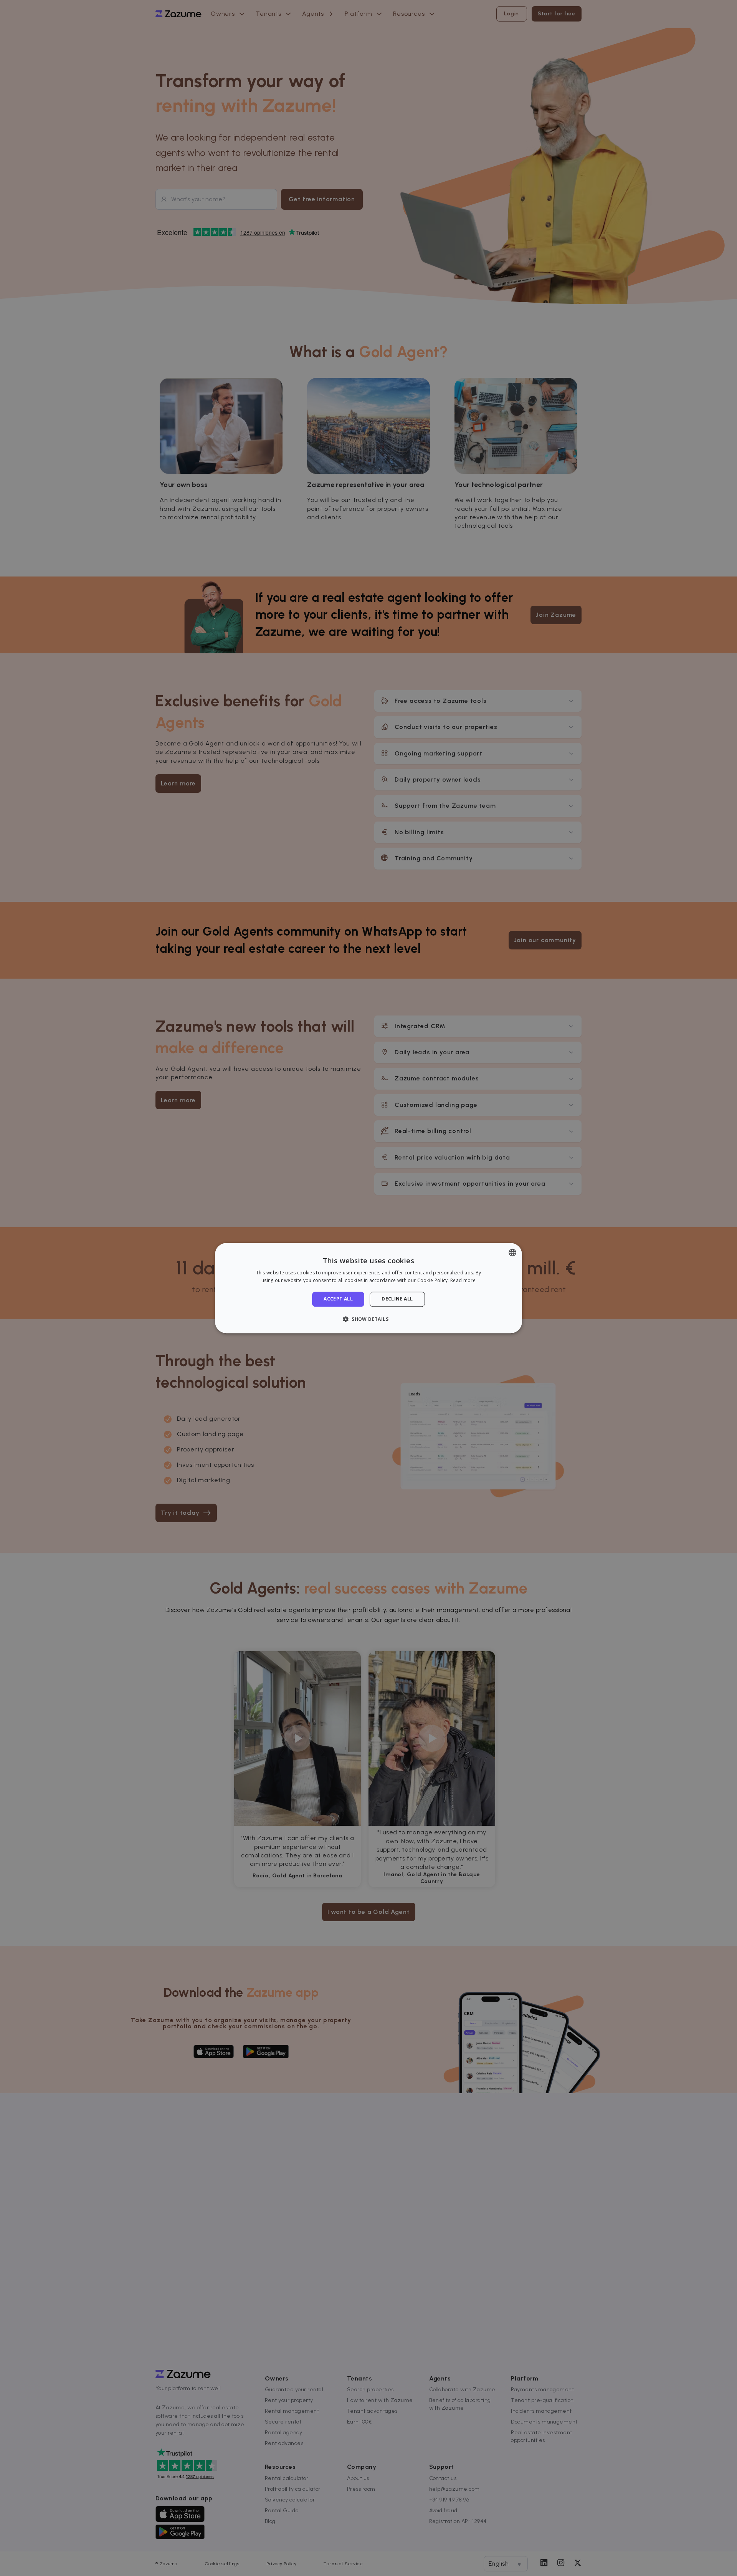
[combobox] (512, 1252)
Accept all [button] (338, 1299)
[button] (368, 1319)
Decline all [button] (397, 1299)
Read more (463, 1280)
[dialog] (368, 1288)
